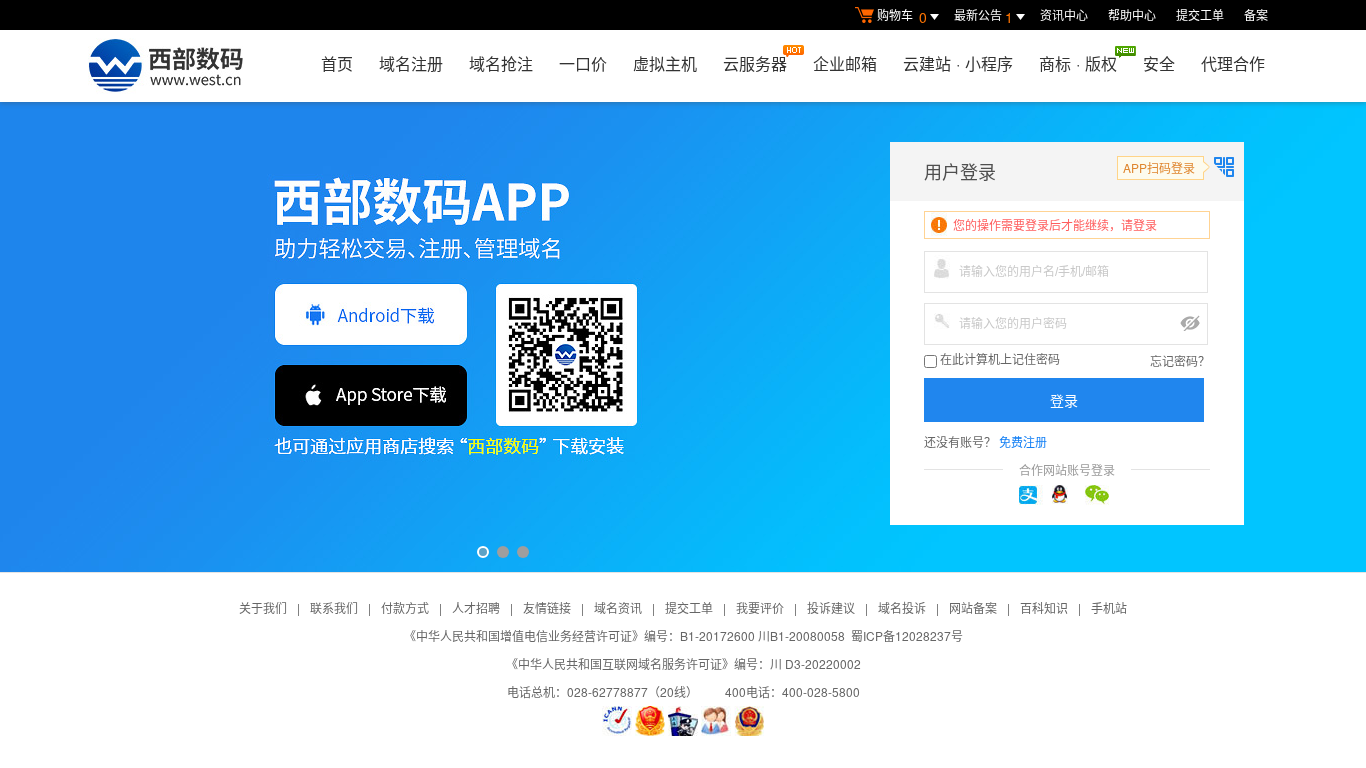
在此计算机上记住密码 (998, 360)
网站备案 (973, 607)
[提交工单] (716, 721)
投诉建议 (831, 607)
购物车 (902, 16)
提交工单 (1200, 14)
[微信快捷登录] (1100, 495)
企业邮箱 (845, 63)
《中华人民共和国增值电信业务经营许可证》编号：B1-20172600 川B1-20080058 (624, 635)
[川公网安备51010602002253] (749, 721)
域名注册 (411, 63)
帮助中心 (1132, 14)
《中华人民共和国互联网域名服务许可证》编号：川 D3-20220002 (683, 663)
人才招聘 (476, 607)
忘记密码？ (1180, 360)
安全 (1159, 63)
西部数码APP (683, 337)
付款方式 (405, 607)
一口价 (583, 63)
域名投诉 (902, 607)
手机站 (1109, 607)
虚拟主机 (665, 63)
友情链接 (547, 607)
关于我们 (263, 607)
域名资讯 (618, 607)
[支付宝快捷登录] (1034, 495)
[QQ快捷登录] (1067, 495)
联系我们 (334, 607)
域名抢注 (501, 63)
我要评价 (760, 607)
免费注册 (1023, 441)
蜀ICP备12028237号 (907, 635)
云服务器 (755, 63)
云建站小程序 (958, 63)
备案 (1256, 14)
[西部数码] (165, 66)
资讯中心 (1064, 14)
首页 (337, 63)
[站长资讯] (683, 721)
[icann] (617, 721)
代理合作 (1233, 63)
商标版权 (1078, 63)
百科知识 (1044, 607)
